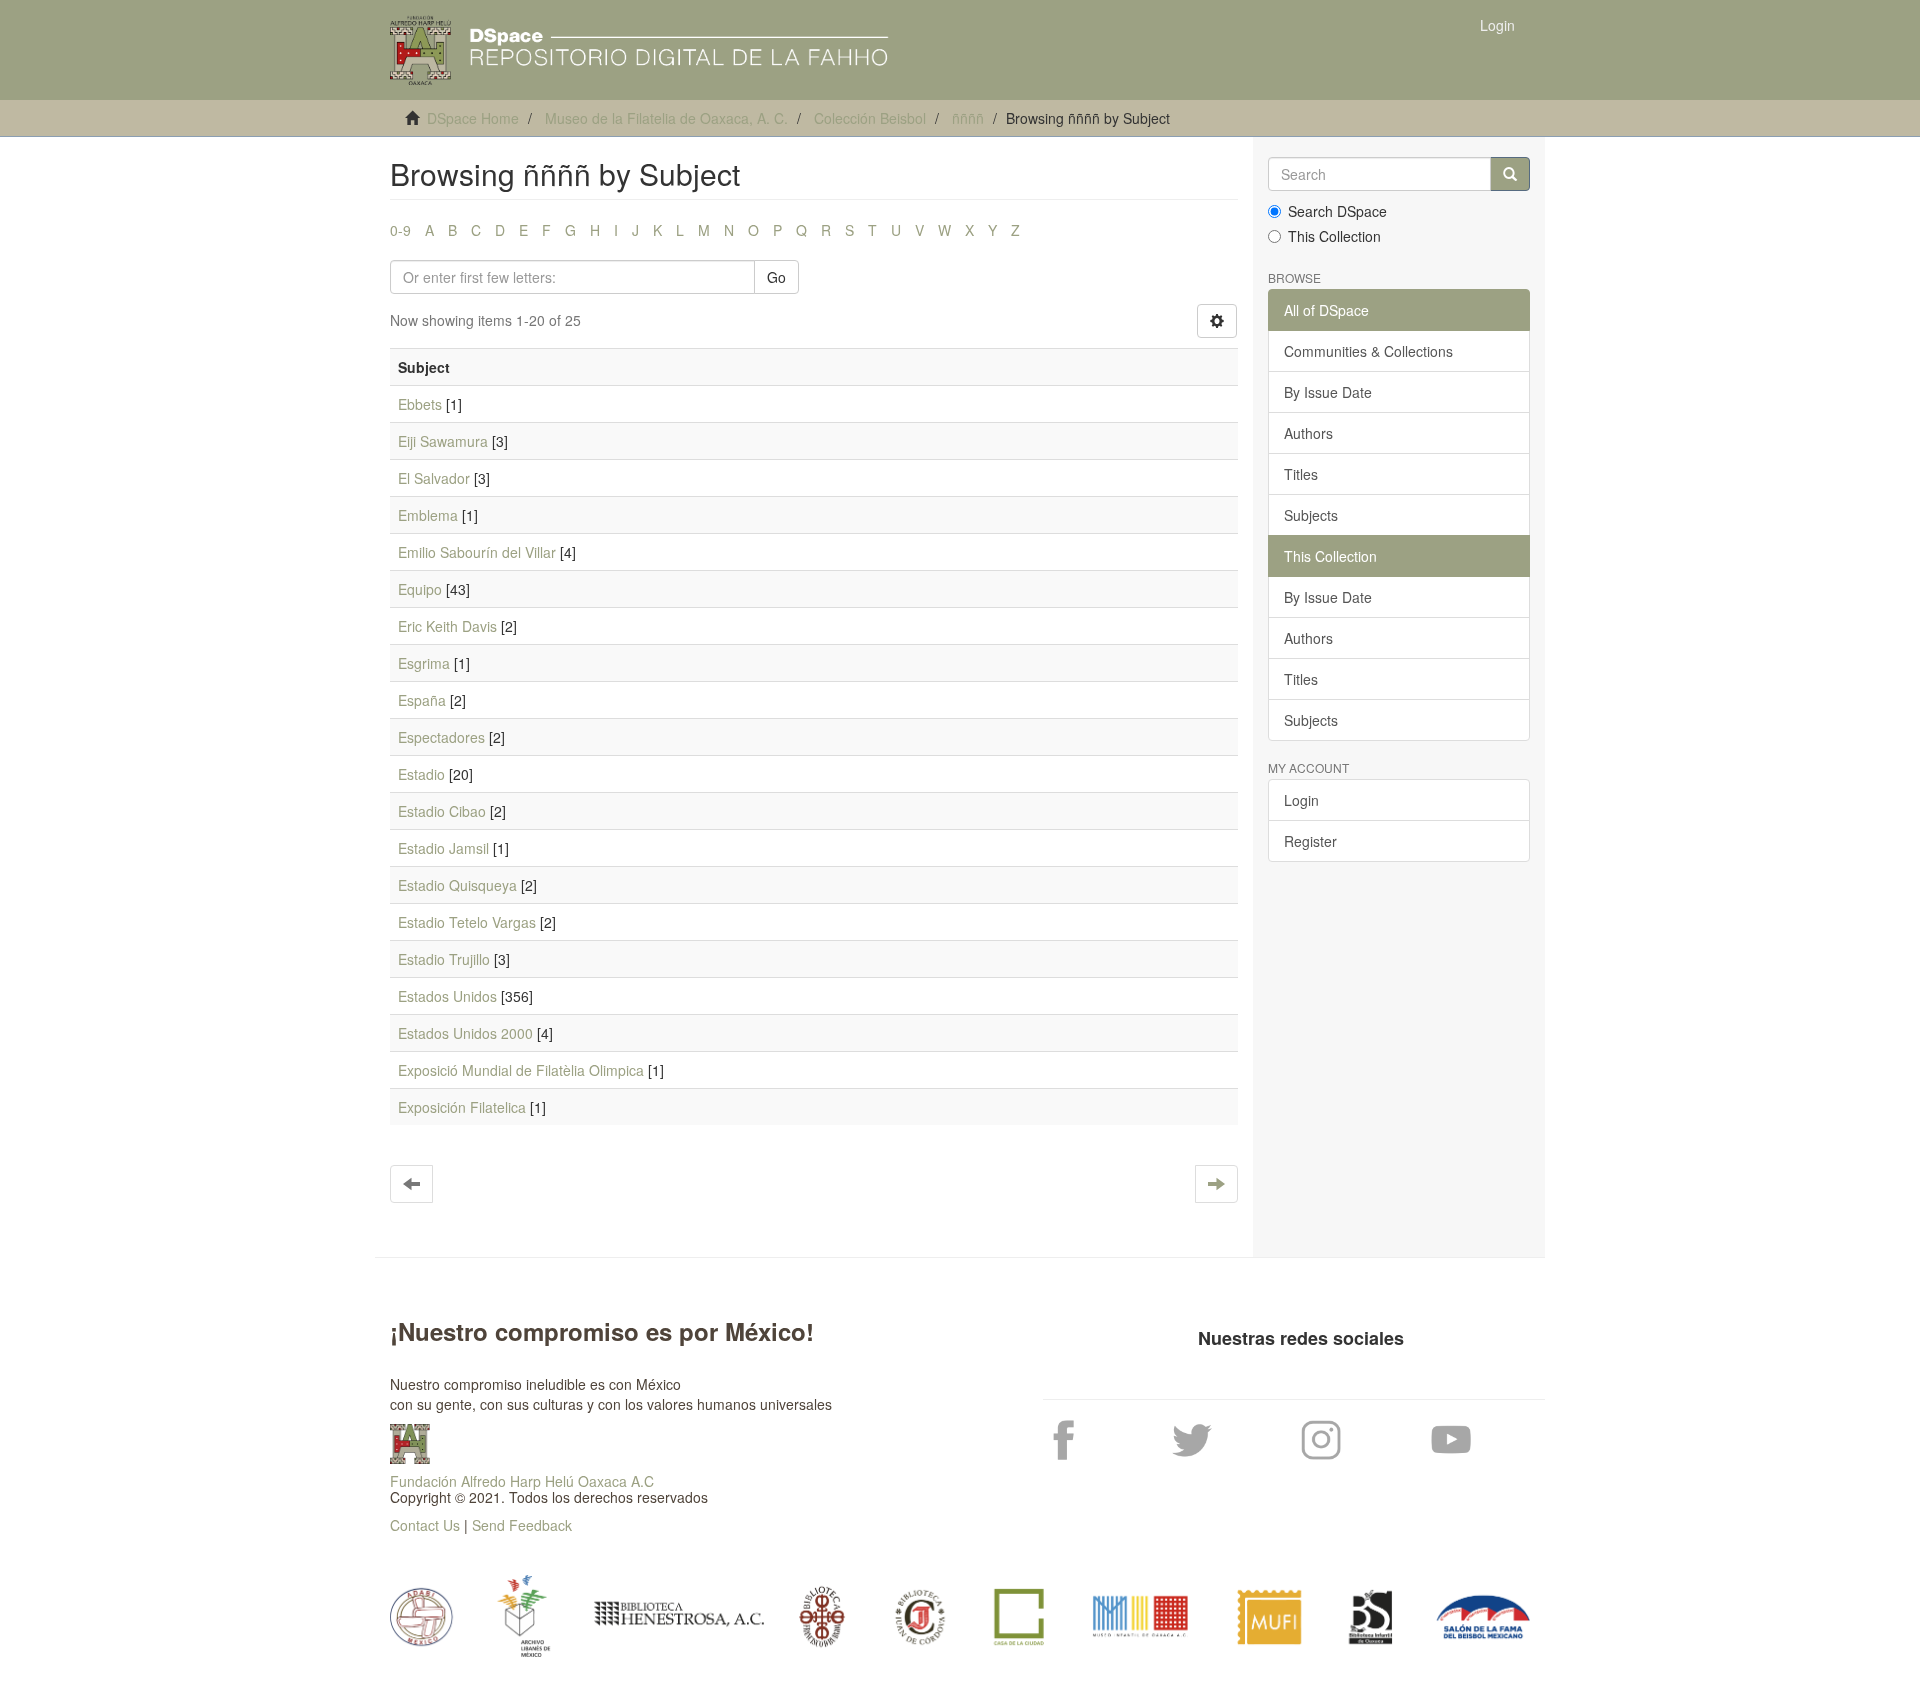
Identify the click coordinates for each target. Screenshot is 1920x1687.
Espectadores (441, 737)
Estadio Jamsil (443, 848)
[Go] (1510, 174)
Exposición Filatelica (462, 1107)
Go (776, 277)
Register (1310, 841)
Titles (1301, 474)
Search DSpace (1337, 211)
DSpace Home (473, 118)
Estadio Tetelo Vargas (467, 922)
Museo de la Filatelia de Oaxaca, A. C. (666, 118)
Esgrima (424, 663)
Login (1301, 800)
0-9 (400, 230)
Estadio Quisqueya (457, 885)
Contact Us (425, 1525)
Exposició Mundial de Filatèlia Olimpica (521, 1070)
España (422, 700)
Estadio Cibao (442, 811)
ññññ (968, 118)
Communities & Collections (1368, 351)
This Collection (1334, 236)
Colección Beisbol (870, 118)
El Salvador (434, 478)
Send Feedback (522, 1525)
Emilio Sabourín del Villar (477, 552)
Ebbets (420, 404)
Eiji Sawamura (443, 441)
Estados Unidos (447, 996)
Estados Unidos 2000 (465, 1033)
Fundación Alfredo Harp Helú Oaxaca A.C (522, 1481)
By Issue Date (1328, 392)
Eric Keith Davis (447, 626)
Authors (1308, 433)
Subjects (1311, 515)
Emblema (428, 515)
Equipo (420, 589)
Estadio (421, 774)
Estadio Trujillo (444, 959)
